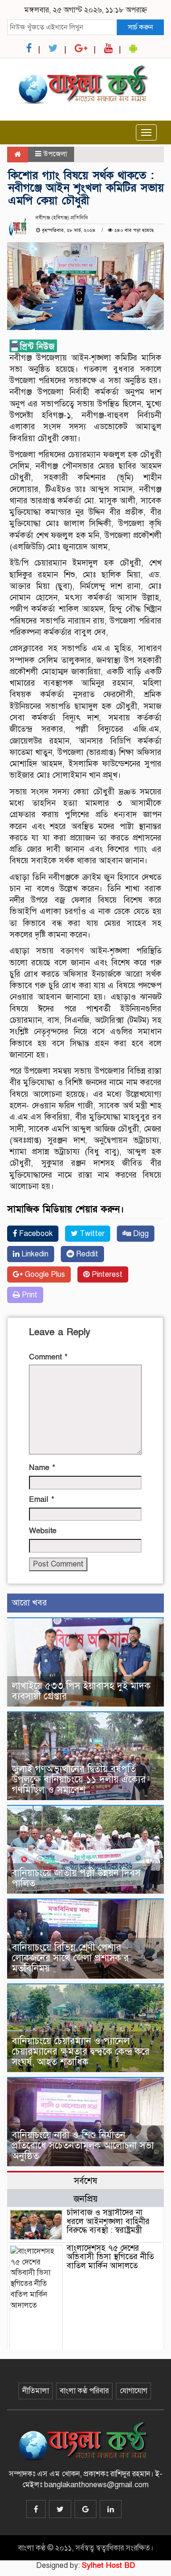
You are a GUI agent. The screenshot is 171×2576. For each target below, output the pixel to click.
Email (42, 1500)
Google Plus (44, 1274)
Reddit (86, 1254)
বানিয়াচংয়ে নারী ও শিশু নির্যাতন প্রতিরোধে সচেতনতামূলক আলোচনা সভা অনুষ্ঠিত (83, 2146)
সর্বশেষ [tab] (85, 2181)
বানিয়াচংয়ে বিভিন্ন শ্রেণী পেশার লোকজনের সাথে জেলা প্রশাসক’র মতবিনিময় (70, 1958)
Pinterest (106, 1274)
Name (42, 1468)
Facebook (35, 1234)
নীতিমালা (36, 2391)
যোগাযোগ (133, 2391)
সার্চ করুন (140, 27)
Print (29, 1295)
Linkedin (34, 1254)
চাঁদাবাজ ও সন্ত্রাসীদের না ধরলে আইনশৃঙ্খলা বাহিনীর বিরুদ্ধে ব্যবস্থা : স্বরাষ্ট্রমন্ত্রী (108, 2221)
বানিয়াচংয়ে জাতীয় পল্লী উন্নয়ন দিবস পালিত (76, 1878)
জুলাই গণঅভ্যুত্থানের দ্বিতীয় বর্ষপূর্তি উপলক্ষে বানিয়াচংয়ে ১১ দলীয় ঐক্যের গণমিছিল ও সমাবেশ (79, 1779)
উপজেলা (55, 154)
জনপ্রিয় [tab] (86, 2199)
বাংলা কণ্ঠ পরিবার (84, 2391)
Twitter (91, 1234)
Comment (48, 1357)
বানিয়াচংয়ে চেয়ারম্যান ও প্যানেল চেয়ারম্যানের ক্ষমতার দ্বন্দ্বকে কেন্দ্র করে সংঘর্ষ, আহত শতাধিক (81, 2052)
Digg (140, 1234)
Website (43, 1531)
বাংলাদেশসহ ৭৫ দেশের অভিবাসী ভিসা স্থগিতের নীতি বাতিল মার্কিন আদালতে (110, 2257)
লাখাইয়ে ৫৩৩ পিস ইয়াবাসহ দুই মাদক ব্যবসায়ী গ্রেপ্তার (81, 1691)
